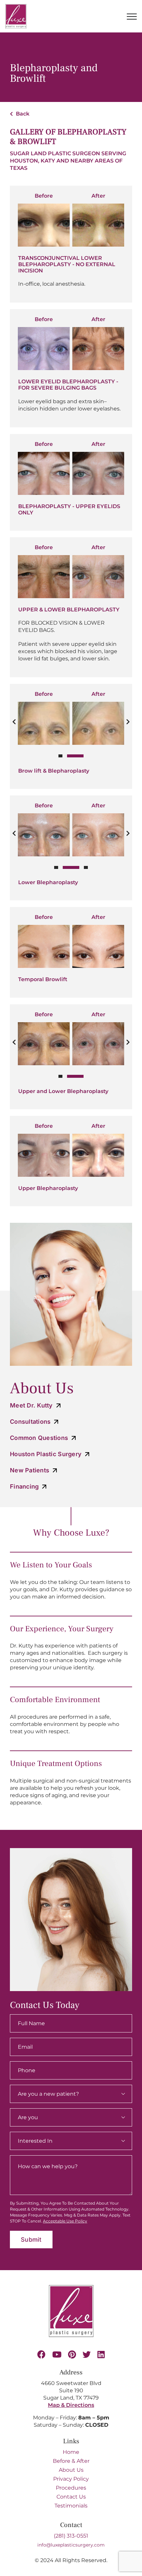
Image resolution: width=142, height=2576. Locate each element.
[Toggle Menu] (132, 17)
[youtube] (57, 2354)
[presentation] (14, 722)
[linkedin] (101, 2354)
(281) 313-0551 (71, 2536)
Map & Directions (71, 2405)
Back (22, 114)
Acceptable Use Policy (65, 2221)
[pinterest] (72, 2354)
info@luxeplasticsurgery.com (71, 2545)
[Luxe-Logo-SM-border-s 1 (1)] (71, 2288)
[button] (60, 756)
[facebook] (41, 2354)
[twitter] (87, 2354)
